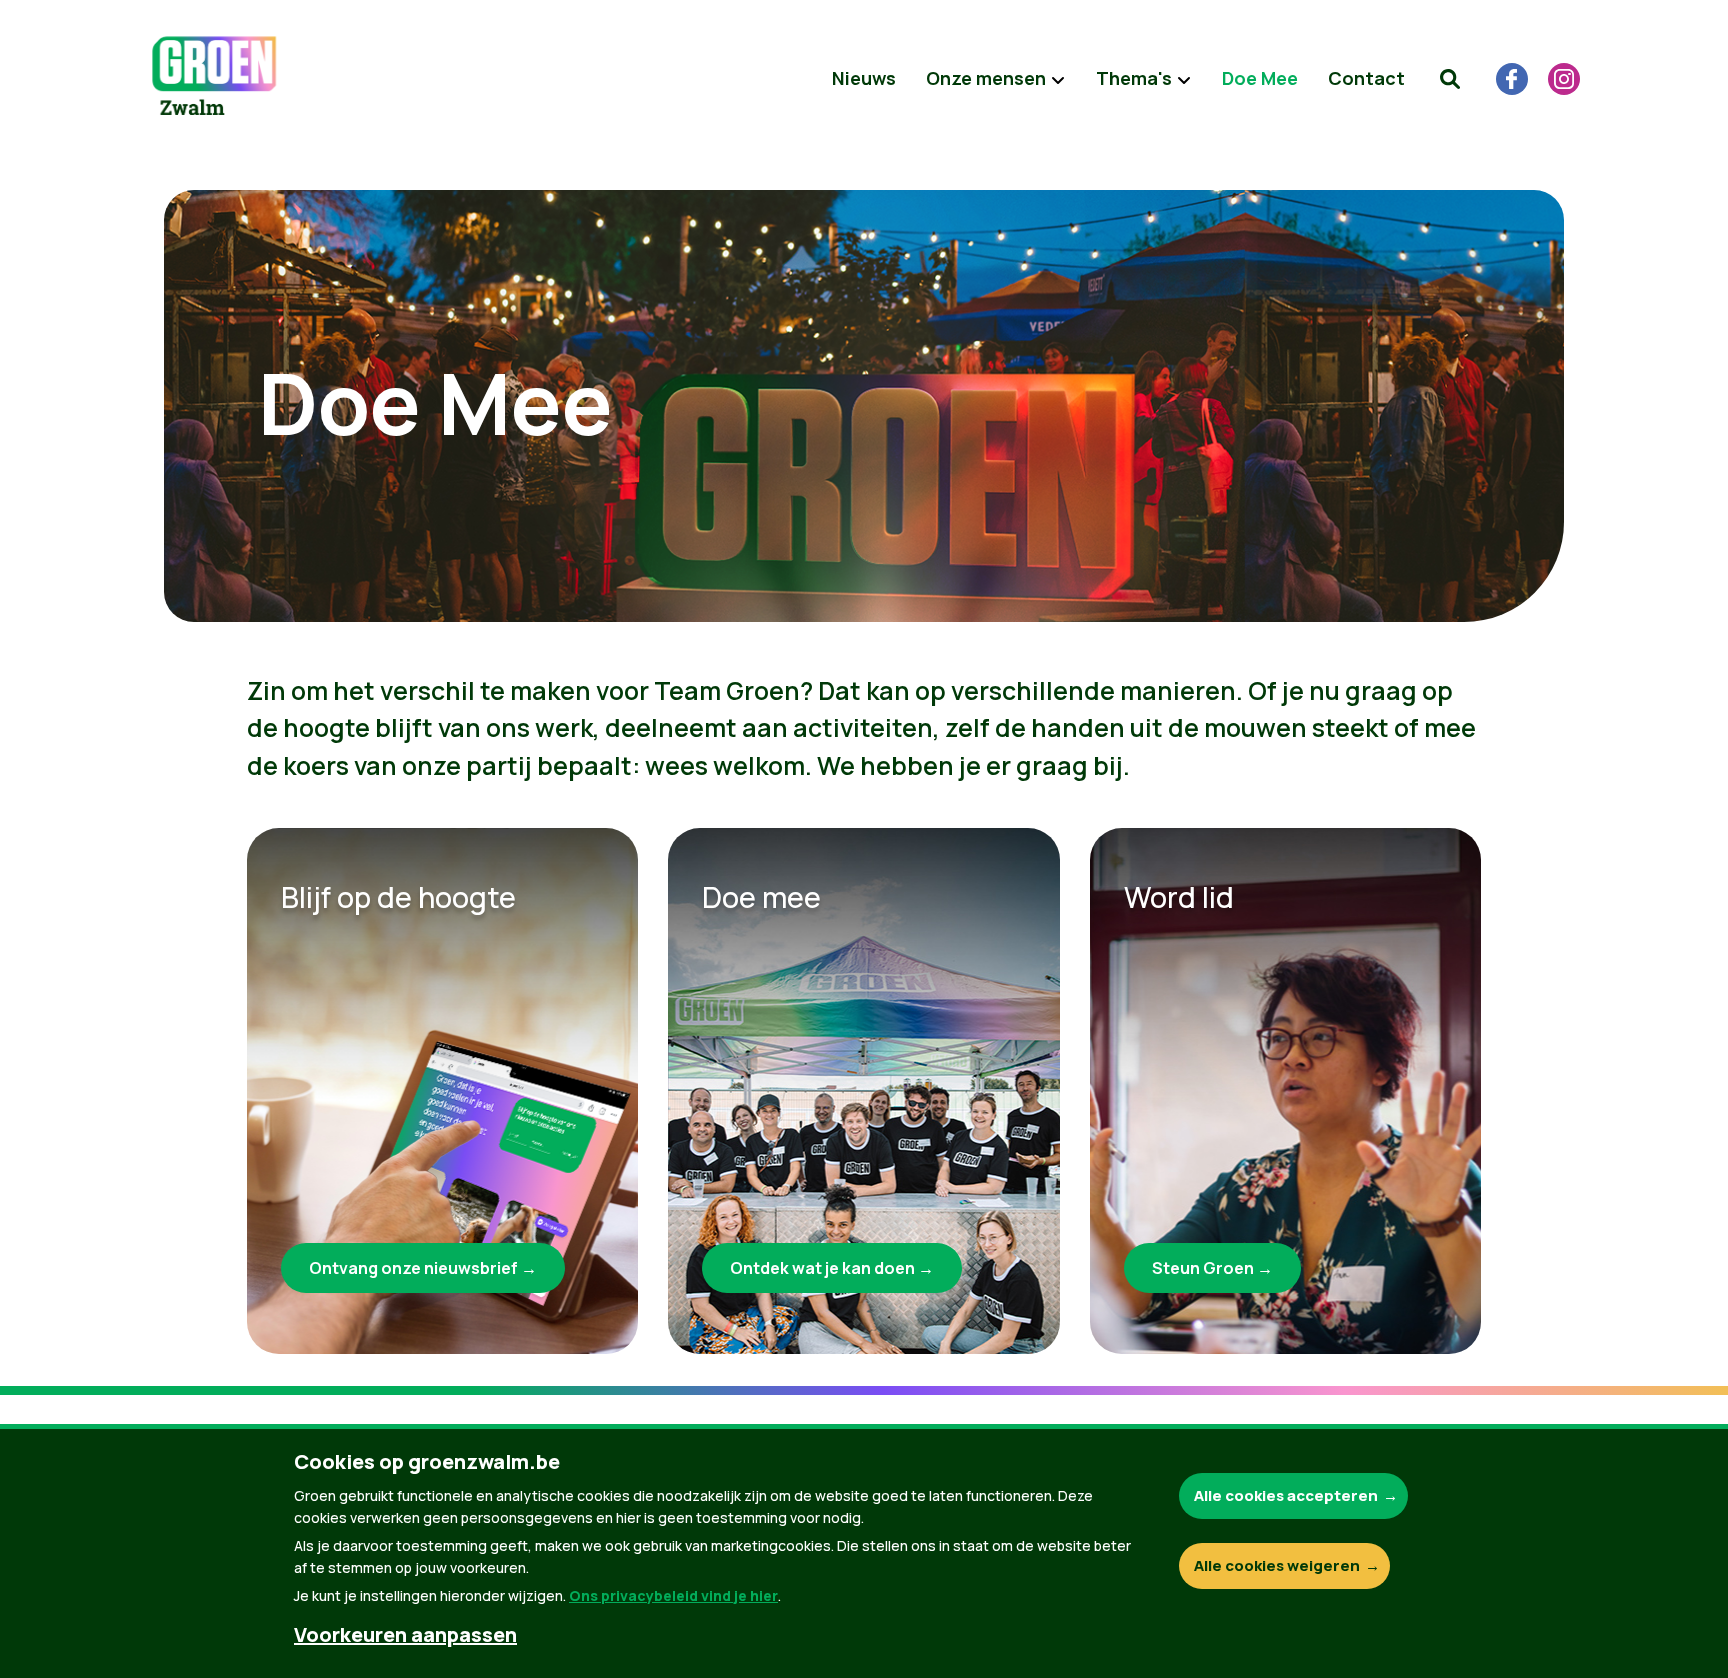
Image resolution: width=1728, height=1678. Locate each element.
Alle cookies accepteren (1286, 1495)
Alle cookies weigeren (1277, 1565)
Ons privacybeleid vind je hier (673, 1595)
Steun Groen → (1212, 1268)
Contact (1366, 78)
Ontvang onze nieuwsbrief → (423, 1268)
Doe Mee (1260, 78)
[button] (1450, 79)
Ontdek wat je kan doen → (832, 1268)
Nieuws (864, 78)
